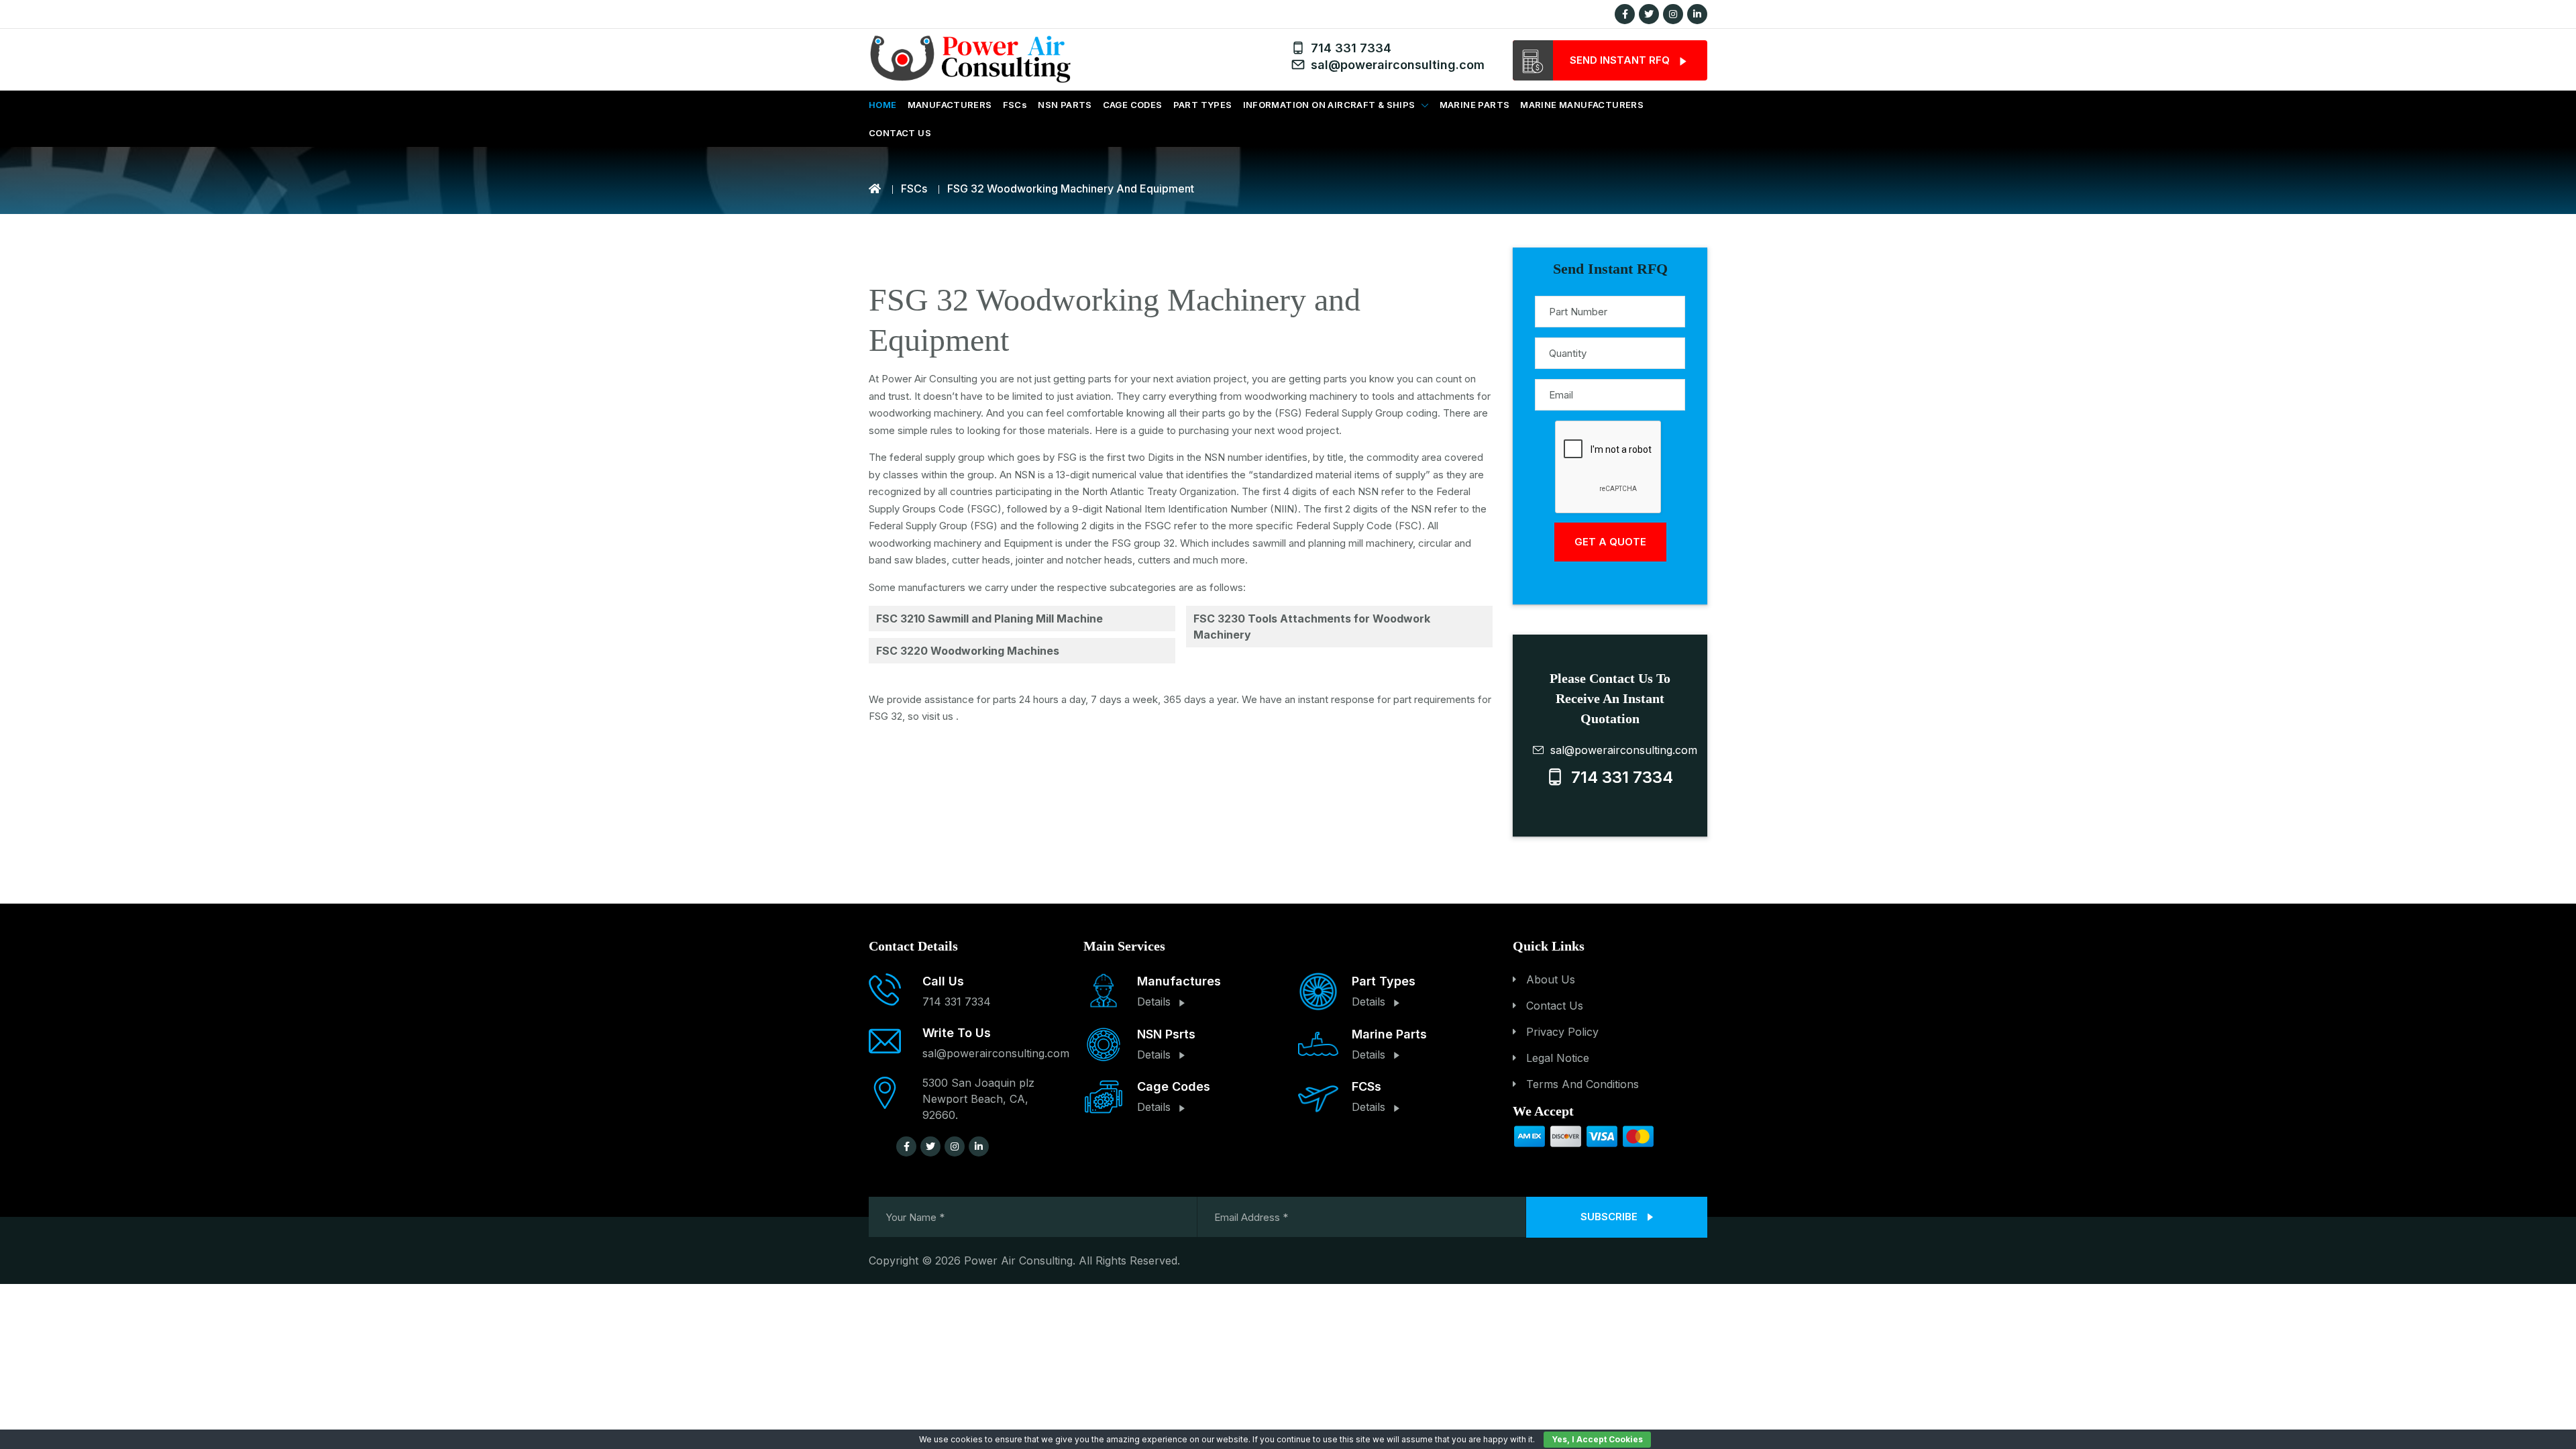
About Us (1551, 979)
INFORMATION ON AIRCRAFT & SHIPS (1329, 105)
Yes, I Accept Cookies (1597, 1439)
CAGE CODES (1133, 105)
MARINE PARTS (1475, 105)
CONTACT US (900, 133)
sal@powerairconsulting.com (1394, 65)
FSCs (1015, 105)
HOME (883, 105)
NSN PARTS (1065, 105)
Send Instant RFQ (1621, 60)
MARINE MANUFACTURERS (1582, 105)
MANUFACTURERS (950, 105)
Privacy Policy (1562, 1032)
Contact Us (1555, 1006)
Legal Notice (1558, 1058)
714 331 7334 (1348, 48)
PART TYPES (1203, 105)
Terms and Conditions (1582, 1084)
